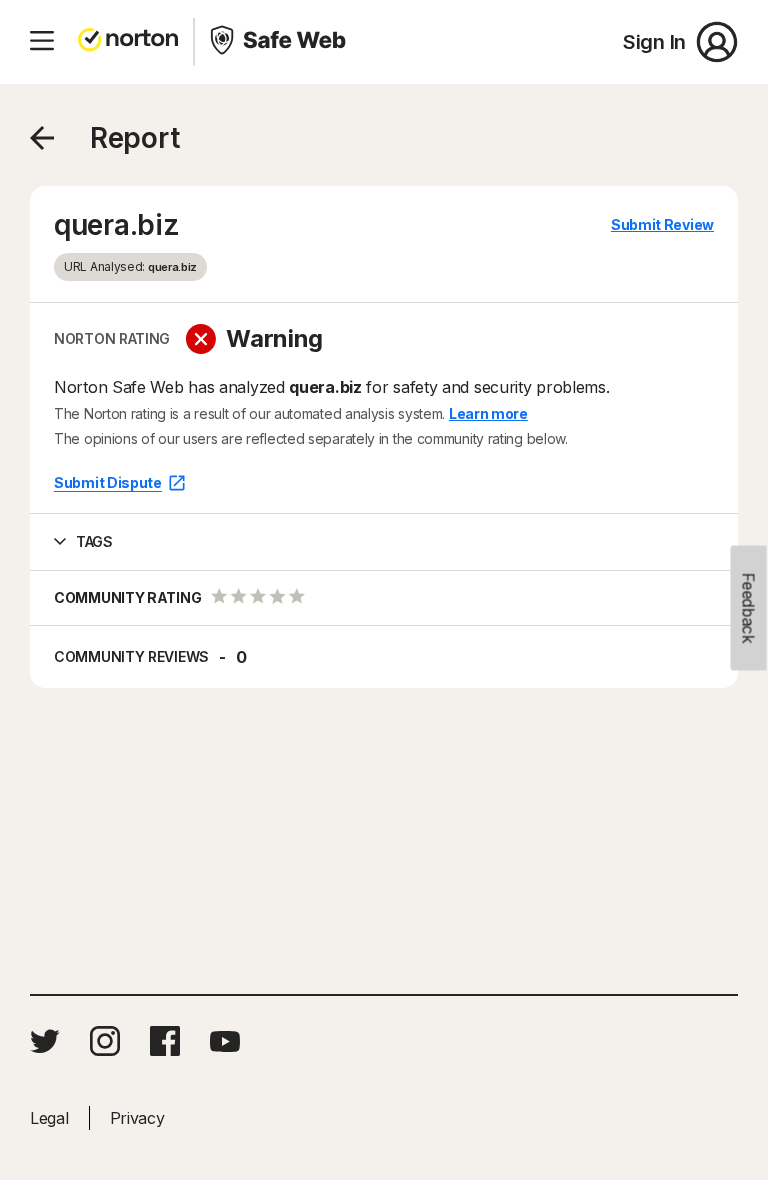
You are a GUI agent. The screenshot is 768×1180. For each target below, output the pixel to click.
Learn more (488, 413)
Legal (49, 1118)
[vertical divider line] (194, 42)
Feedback (749, 608)
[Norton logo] (128, 42)
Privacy (137, 1118)
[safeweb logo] (280, 42)
